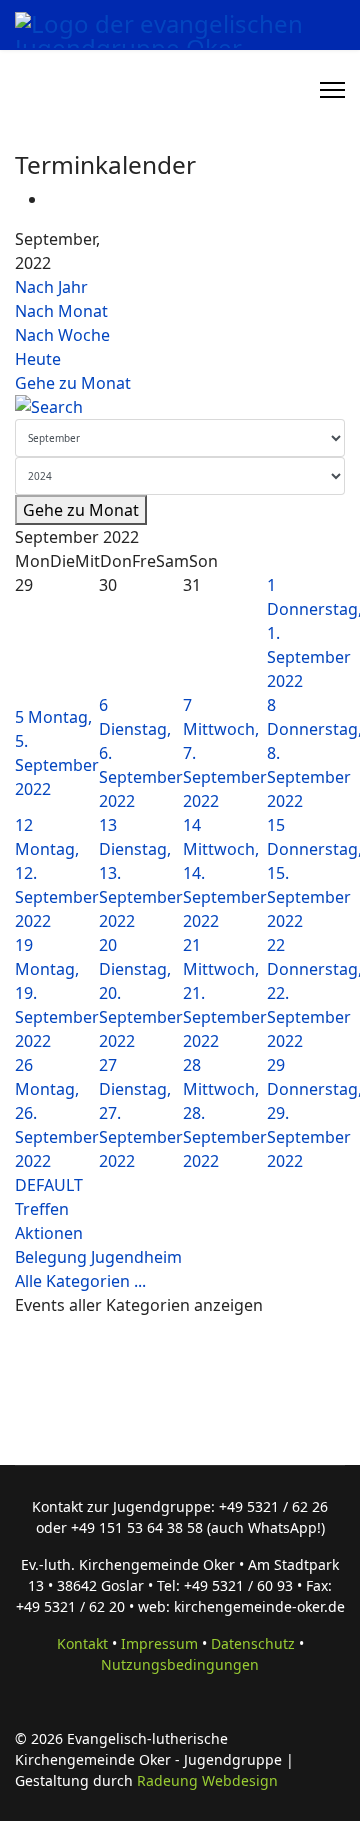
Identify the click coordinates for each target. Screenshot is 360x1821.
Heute (38, 359)
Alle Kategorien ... (80, 1281)
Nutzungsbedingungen (180, 1664)
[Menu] (332, 90)
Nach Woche (62, 335)
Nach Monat (61, 311)
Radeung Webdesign (207, 1780)
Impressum (159, 1643)
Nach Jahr (51, 287)
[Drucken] (53, 199)
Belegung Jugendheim (98, 1257)
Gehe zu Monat (73, 383)
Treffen (42, 1209)
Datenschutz (253, 1643)
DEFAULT (49, 1185)
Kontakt (82, 1643)
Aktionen (49, 1233)
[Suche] (180, 407)
